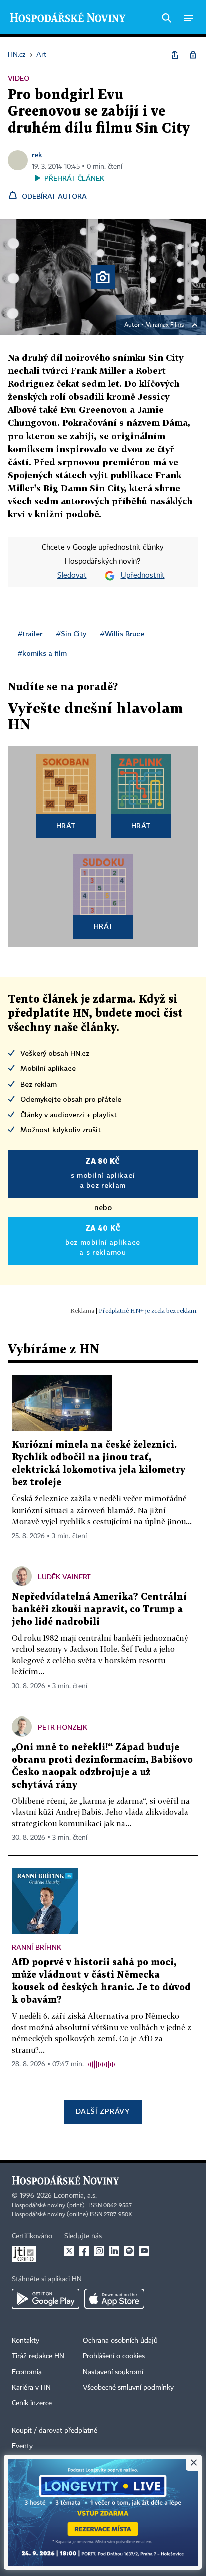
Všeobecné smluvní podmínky (128, 2388)
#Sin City (71, 634)
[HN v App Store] (114, 2299)
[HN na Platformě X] (69, 2251)
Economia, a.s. (75, 2196)
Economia (27, 2372)
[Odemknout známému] (193, 55)
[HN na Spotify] (129, 2251)
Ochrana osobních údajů (120, 2341)
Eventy (22, 2446)
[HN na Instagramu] (99, 2251)
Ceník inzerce (32, 2403)
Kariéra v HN (31, 2388)
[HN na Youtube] (144, 2251)
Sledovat (72, 576)
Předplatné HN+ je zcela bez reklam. (148, 1310)
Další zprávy (103, 2111)
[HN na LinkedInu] (114, 2251)
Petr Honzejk (63, 1727)
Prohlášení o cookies (114, 2356)
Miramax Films (165, 325)
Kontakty (26, 2341)
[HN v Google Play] (46, 2299)
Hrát (66, 826)
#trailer (30, 634)
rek (37, 155)
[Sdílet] (175, 55)
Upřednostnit (143, 576)
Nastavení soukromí (113, 2372)
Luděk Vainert (64, 1576)
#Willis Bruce (122, 634)
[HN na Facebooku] (84, 2251)
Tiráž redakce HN (38, 2356)
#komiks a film (42, 653)
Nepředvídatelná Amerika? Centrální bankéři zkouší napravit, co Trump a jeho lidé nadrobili (99, 1609)
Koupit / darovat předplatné (55, 2431)
